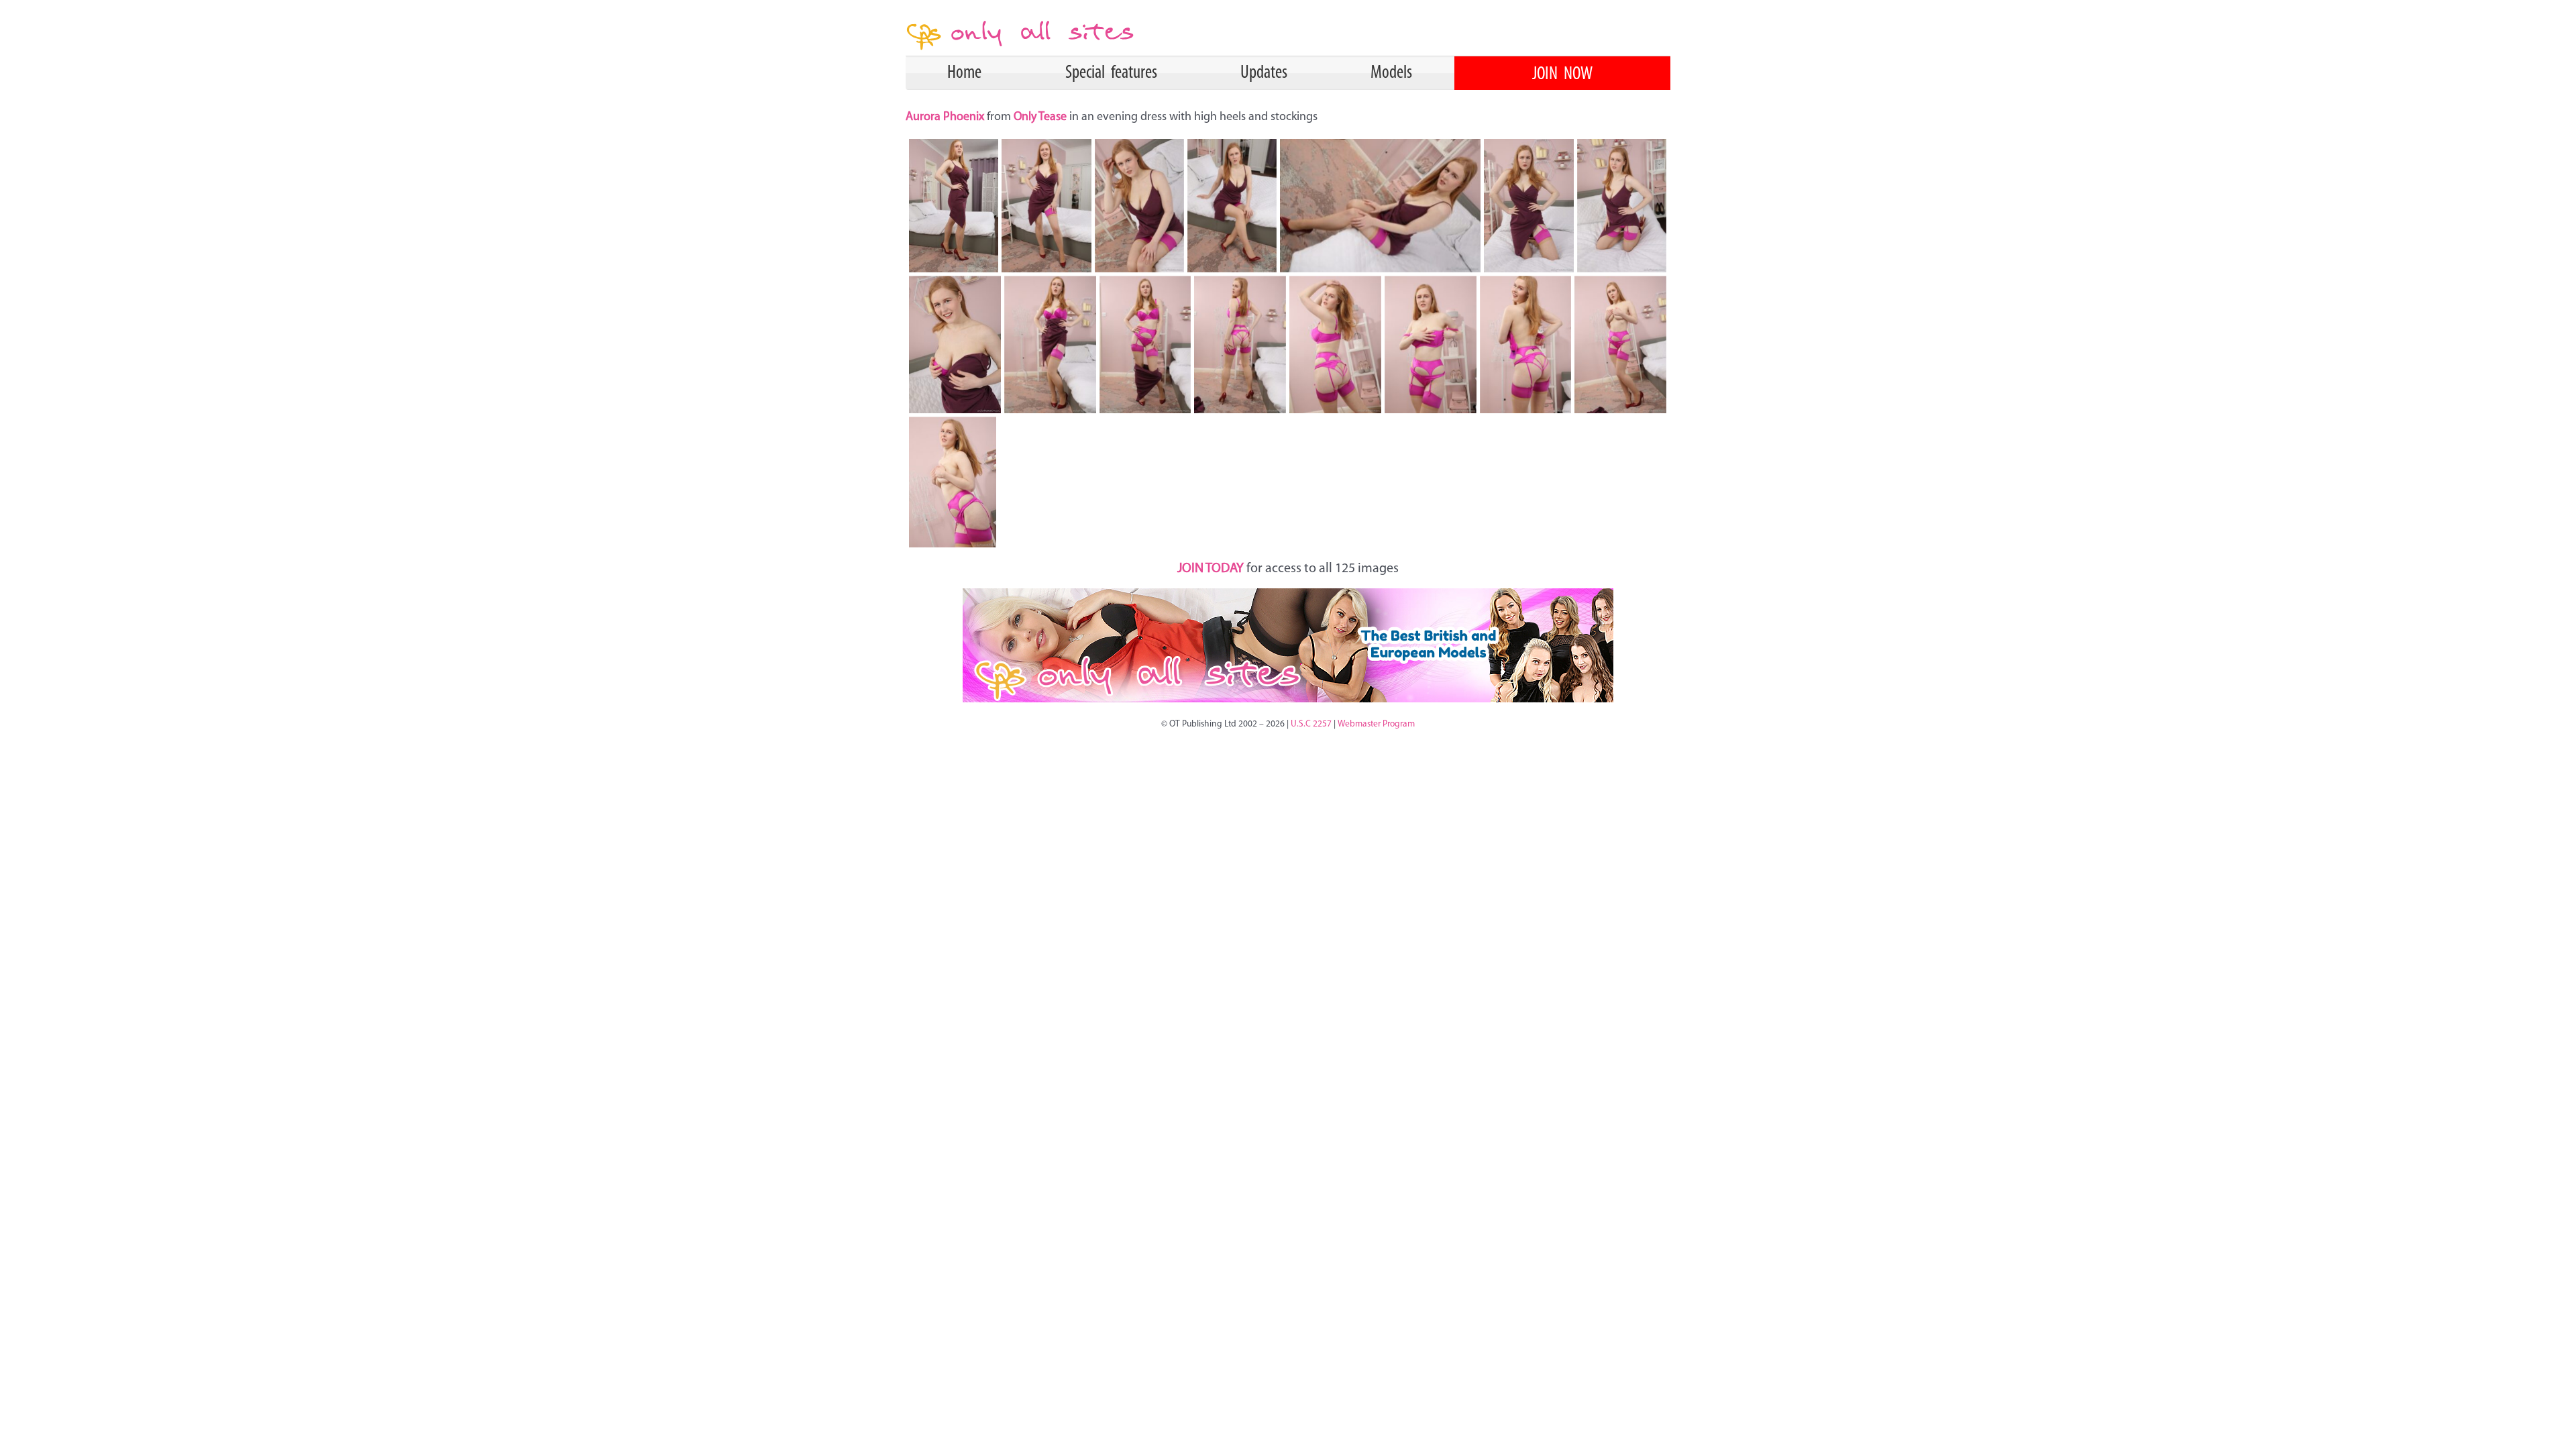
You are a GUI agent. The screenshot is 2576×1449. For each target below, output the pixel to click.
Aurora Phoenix (946, 117)
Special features (1111, 73)
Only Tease (1040, 117)
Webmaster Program (1376, 724)
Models (1391, 73)
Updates (1264, 73)
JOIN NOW (1562, 74)
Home (964, 73)
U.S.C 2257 (1311, 724)
